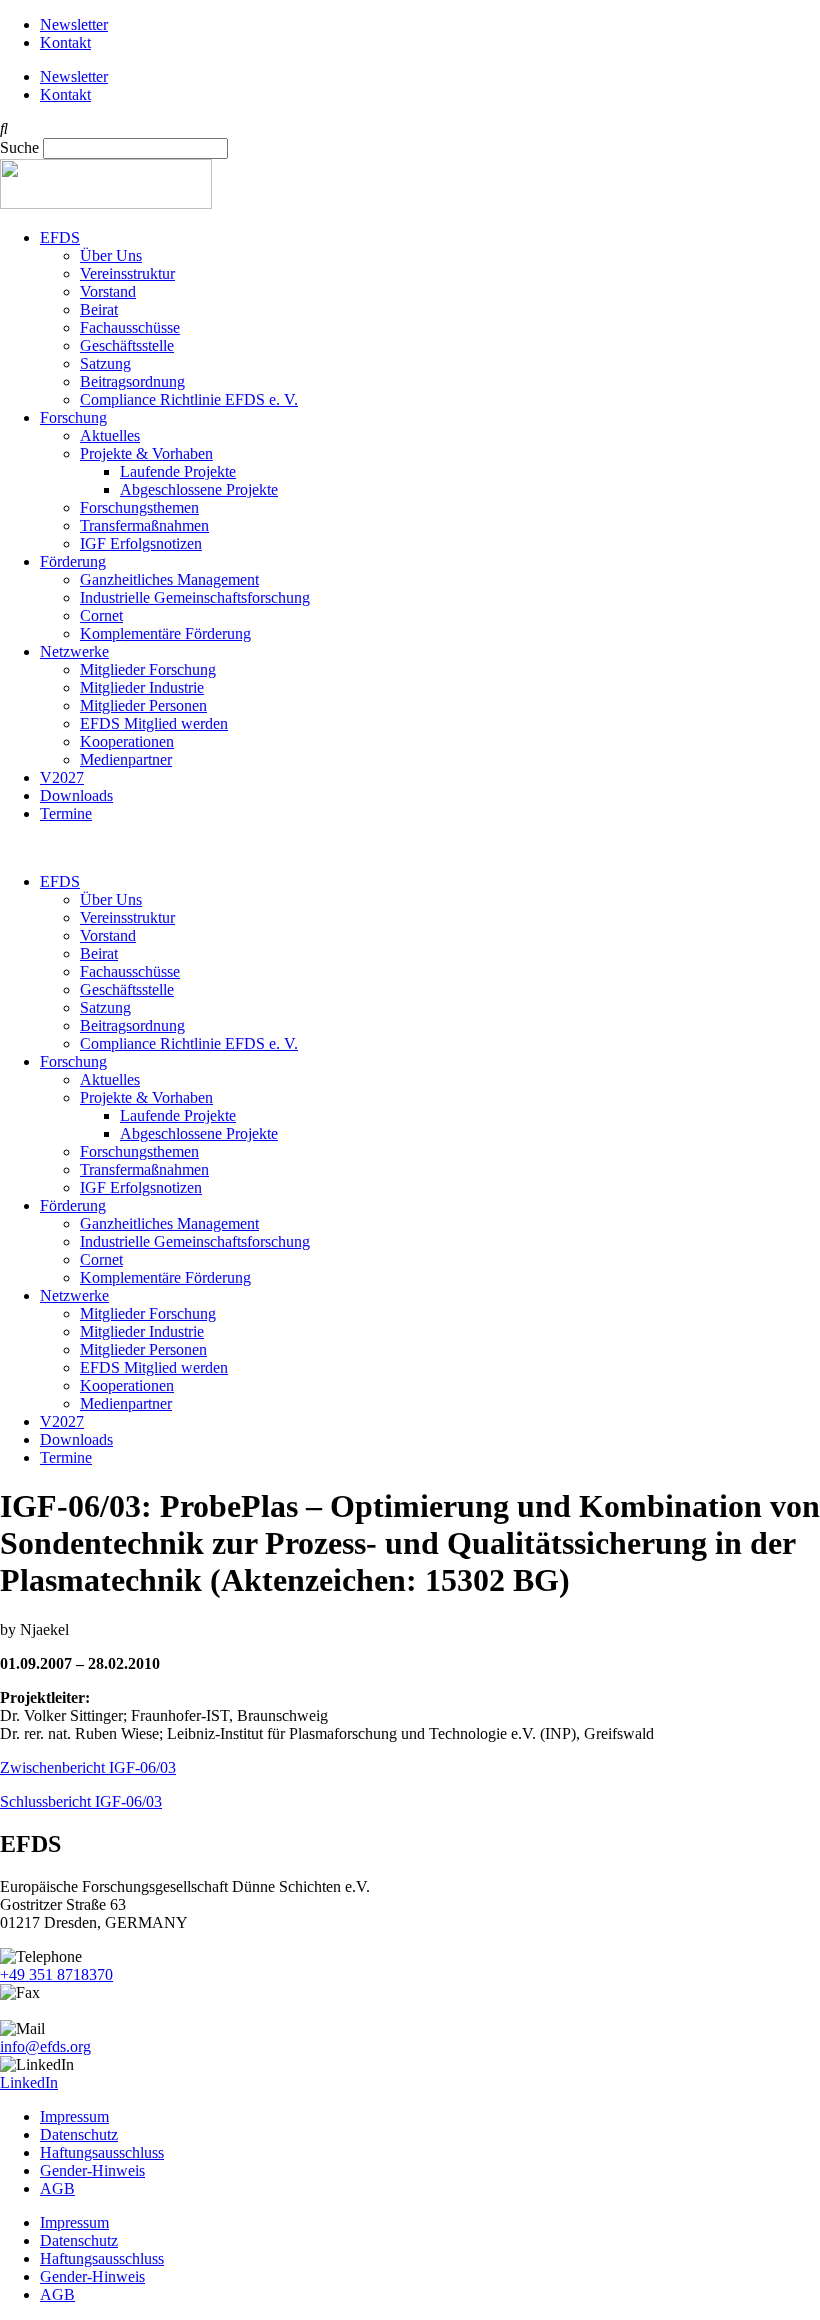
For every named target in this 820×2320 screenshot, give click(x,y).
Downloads (76, 795)
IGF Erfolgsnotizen (141, 543)
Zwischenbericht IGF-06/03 (88, 1767)
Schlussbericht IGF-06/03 (81, 1801)
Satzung (105, 363)
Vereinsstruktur (127, 273)
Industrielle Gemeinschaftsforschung (195, 597)
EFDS (60, 237)
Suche (19, 147)
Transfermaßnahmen (144, 525)
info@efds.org (45, 2046)
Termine (66, 813)
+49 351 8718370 (56, 1974)
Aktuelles (110, 435)
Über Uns (111, 255)
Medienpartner (126, 759)
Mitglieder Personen (143, 705)
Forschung (73, 417)
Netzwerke (74, 651)
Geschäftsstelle (127, 345)
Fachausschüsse (130, 327)
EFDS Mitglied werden (154, 723)
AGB (57, 2188)
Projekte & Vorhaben (146, 453)
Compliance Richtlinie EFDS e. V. (189, 399)
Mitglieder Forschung (148, 669)
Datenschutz (79, 2134)
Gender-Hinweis (92, 2170)
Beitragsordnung (132, 381)
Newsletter (74, 24)
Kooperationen (127, 741)
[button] (410, 129)
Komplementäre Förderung (165, 633)
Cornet (101, 615)
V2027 (62, 777)
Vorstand (108, 291)
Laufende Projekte (178, 471)
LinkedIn (29, 2082)
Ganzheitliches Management (169, 579)
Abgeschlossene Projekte (199, 489)
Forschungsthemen (139, 507)
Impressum (74, 2116)
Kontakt (65, 42)
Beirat (99, 309)
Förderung (73, 561)
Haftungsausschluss (102, 2152)
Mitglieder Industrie (142, 687)
